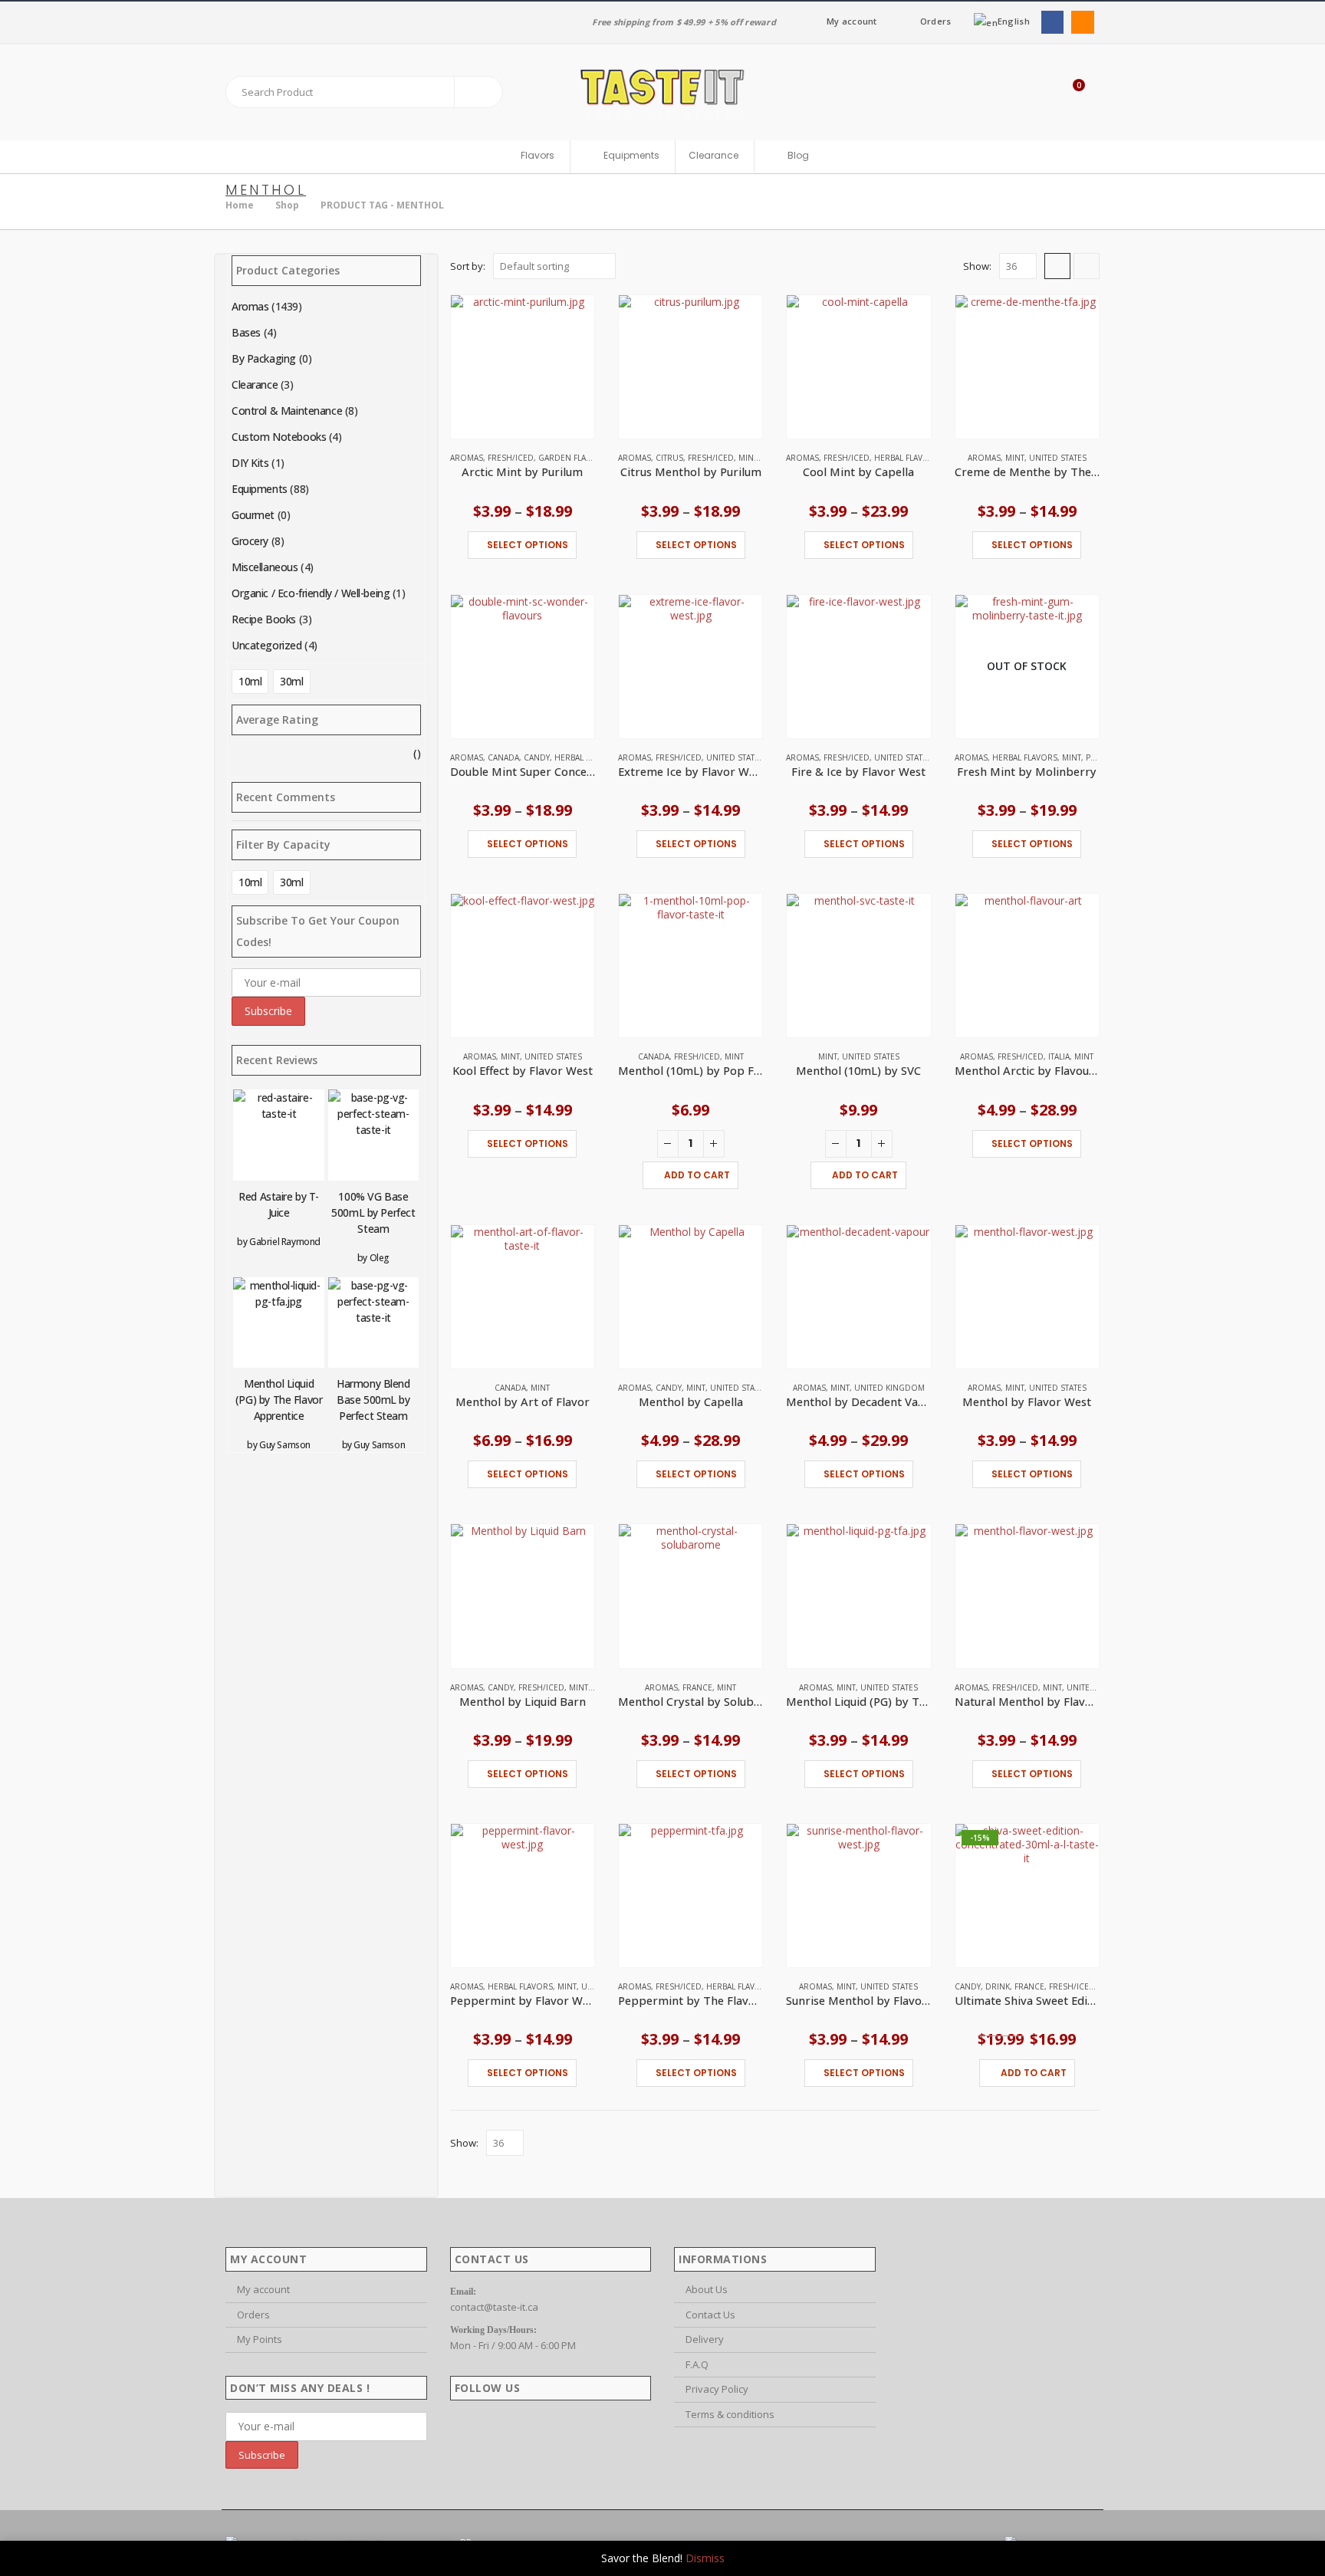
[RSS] (1082, 22)
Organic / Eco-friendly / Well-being (311, 593)
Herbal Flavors (907, 458)
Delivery (705, 2339)
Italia (1059, 1056)
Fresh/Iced (511, 458)
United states (1058, 458)
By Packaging (264, 358)
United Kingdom (889, 1388)
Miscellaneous (265, 567)
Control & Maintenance (287, 411)
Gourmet (253, 515)
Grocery (250, 541)
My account (852, 21)
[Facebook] (1052, 22)
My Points (260, 2339)
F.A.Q (697, 2364)
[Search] (478, 92)
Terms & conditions (730, 2414)
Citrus (669, 458)
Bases (246, 332)
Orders (936, 21)
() (326, 755)
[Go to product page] (523, 367)
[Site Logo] (662, 92)
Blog (798, 156)
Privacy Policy (717, 2389)
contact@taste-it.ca (494, 2307)
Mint (748, 458)
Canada (503, 757)
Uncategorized (267, 645)
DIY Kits (250, 463)
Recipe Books (264, 619)
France (697, 1687)
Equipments (260, 489)
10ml (250, 681)
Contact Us (710, 2315)
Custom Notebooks (279, 437)
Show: (977, 266)
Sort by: (468, 266)
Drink (998, 1986)
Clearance (713, 155)
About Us (707, 2289)
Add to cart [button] (697, 1175)
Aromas (467, 458)
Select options (528, 545)
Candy (537, 757)
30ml (291, 681)
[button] (1057, 266)
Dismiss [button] (705, 2558)
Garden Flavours (576, 458)
